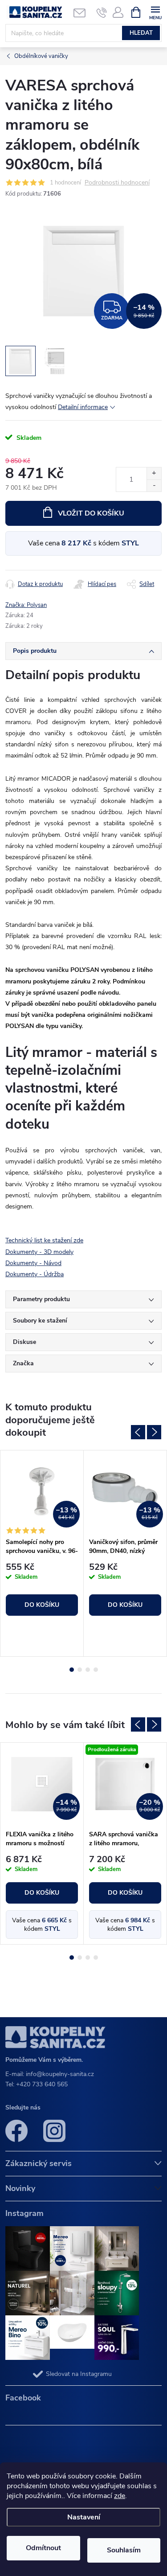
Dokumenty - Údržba (35, 1274)
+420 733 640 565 (42, 2084)
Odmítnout (43, 2548)
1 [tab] (72, 1670)
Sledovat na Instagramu (79, 2374)
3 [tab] (88, 1670)
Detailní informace (83, 407)
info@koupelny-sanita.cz (60, 2074)
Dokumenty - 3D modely (39, 1252)
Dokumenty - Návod (33, 1263)
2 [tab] (80, 1670)
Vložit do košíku (91, 513)
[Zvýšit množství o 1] (154, 473)
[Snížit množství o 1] (154, 485)
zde (120, 2496)
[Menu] (155, 12)
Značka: (26, 605)
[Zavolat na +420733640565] (102, 12)
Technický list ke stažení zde (44, 1240)
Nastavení (84, 2517)
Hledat (141, 33)
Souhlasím (124, 2550)
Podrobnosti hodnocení (117, 183)
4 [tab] (96, 1670)
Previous (138, 1432)
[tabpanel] (42, 1553)
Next (154, 1432)
